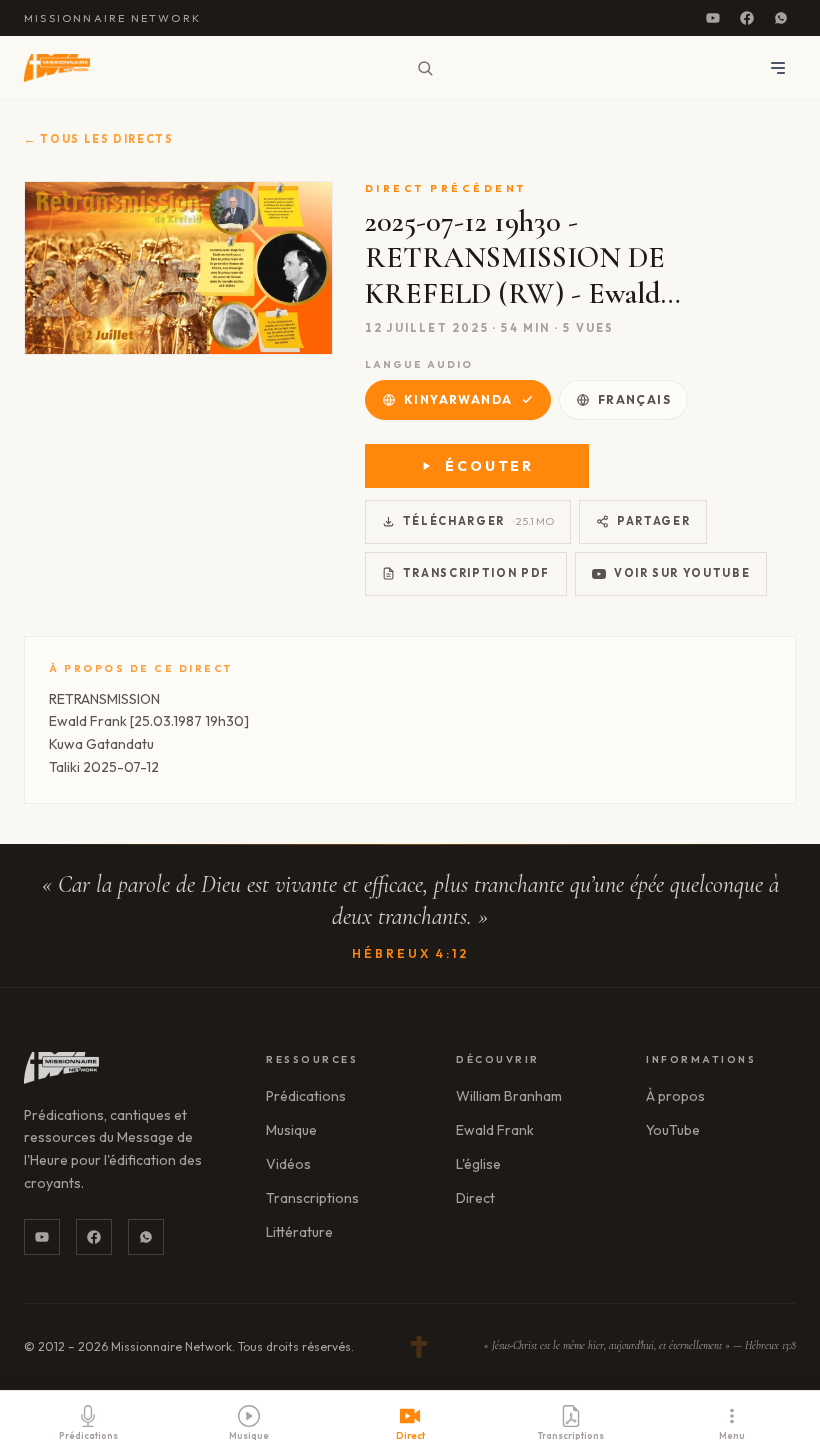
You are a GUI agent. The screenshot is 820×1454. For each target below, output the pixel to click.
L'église (478, 1164)
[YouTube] (713, 18)
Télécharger (478, 521)
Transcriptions (312, 1198)
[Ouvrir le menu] (778, 68)
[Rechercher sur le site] (425, 68)
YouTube (673, 1130)
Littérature (299, 1232)
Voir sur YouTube (682, 573)
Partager (653, 521)
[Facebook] (747, 18)
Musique (291, 1130)
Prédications (306, 1096)
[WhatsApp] (781, 18)
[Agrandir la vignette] (178, 268)
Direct (475, 1198)
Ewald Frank (495, 1130)
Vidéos (288, 1164)
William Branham (509, 1096)
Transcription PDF (476, 573)
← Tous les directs (99, 139)
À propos (675, 1096)
